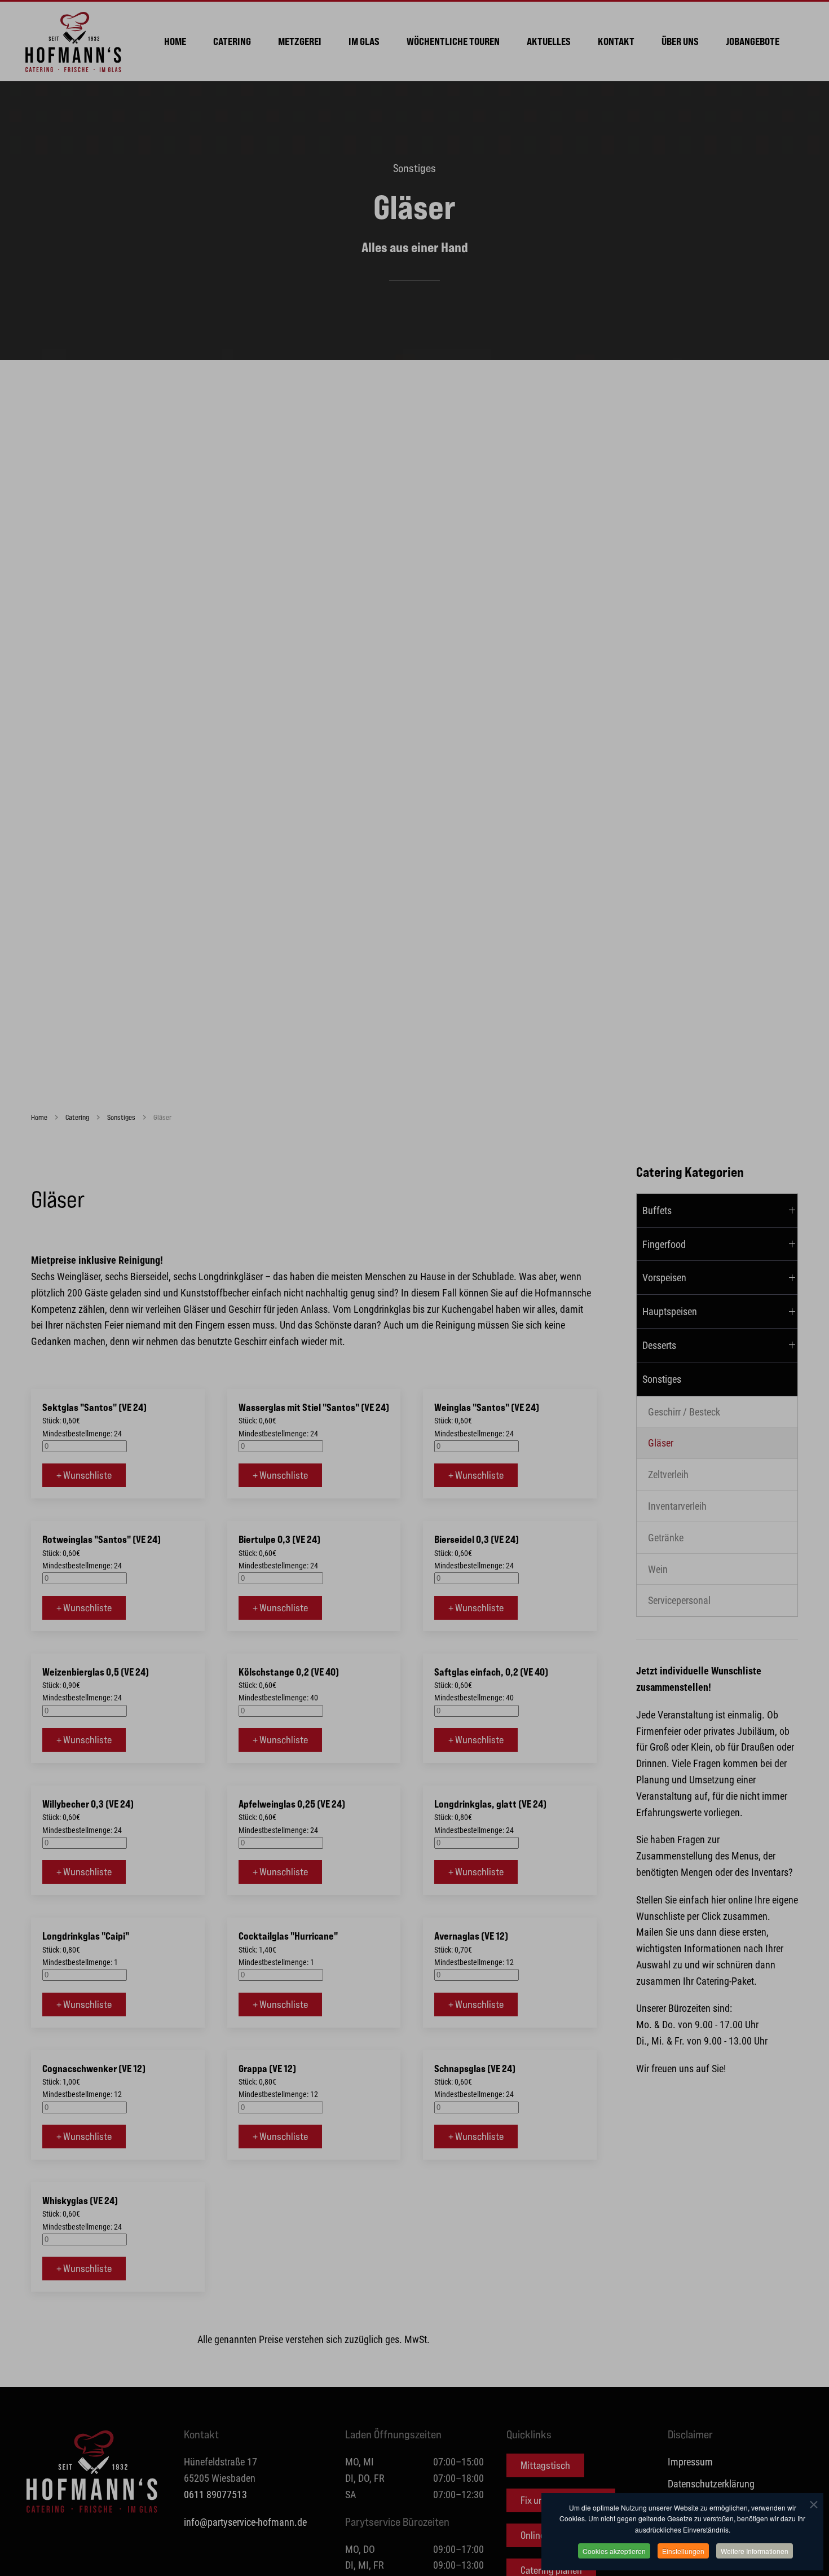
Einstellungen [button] (683, 2551)
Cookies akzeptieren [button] (614, 2551)
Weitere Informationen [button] (755, 2551)
